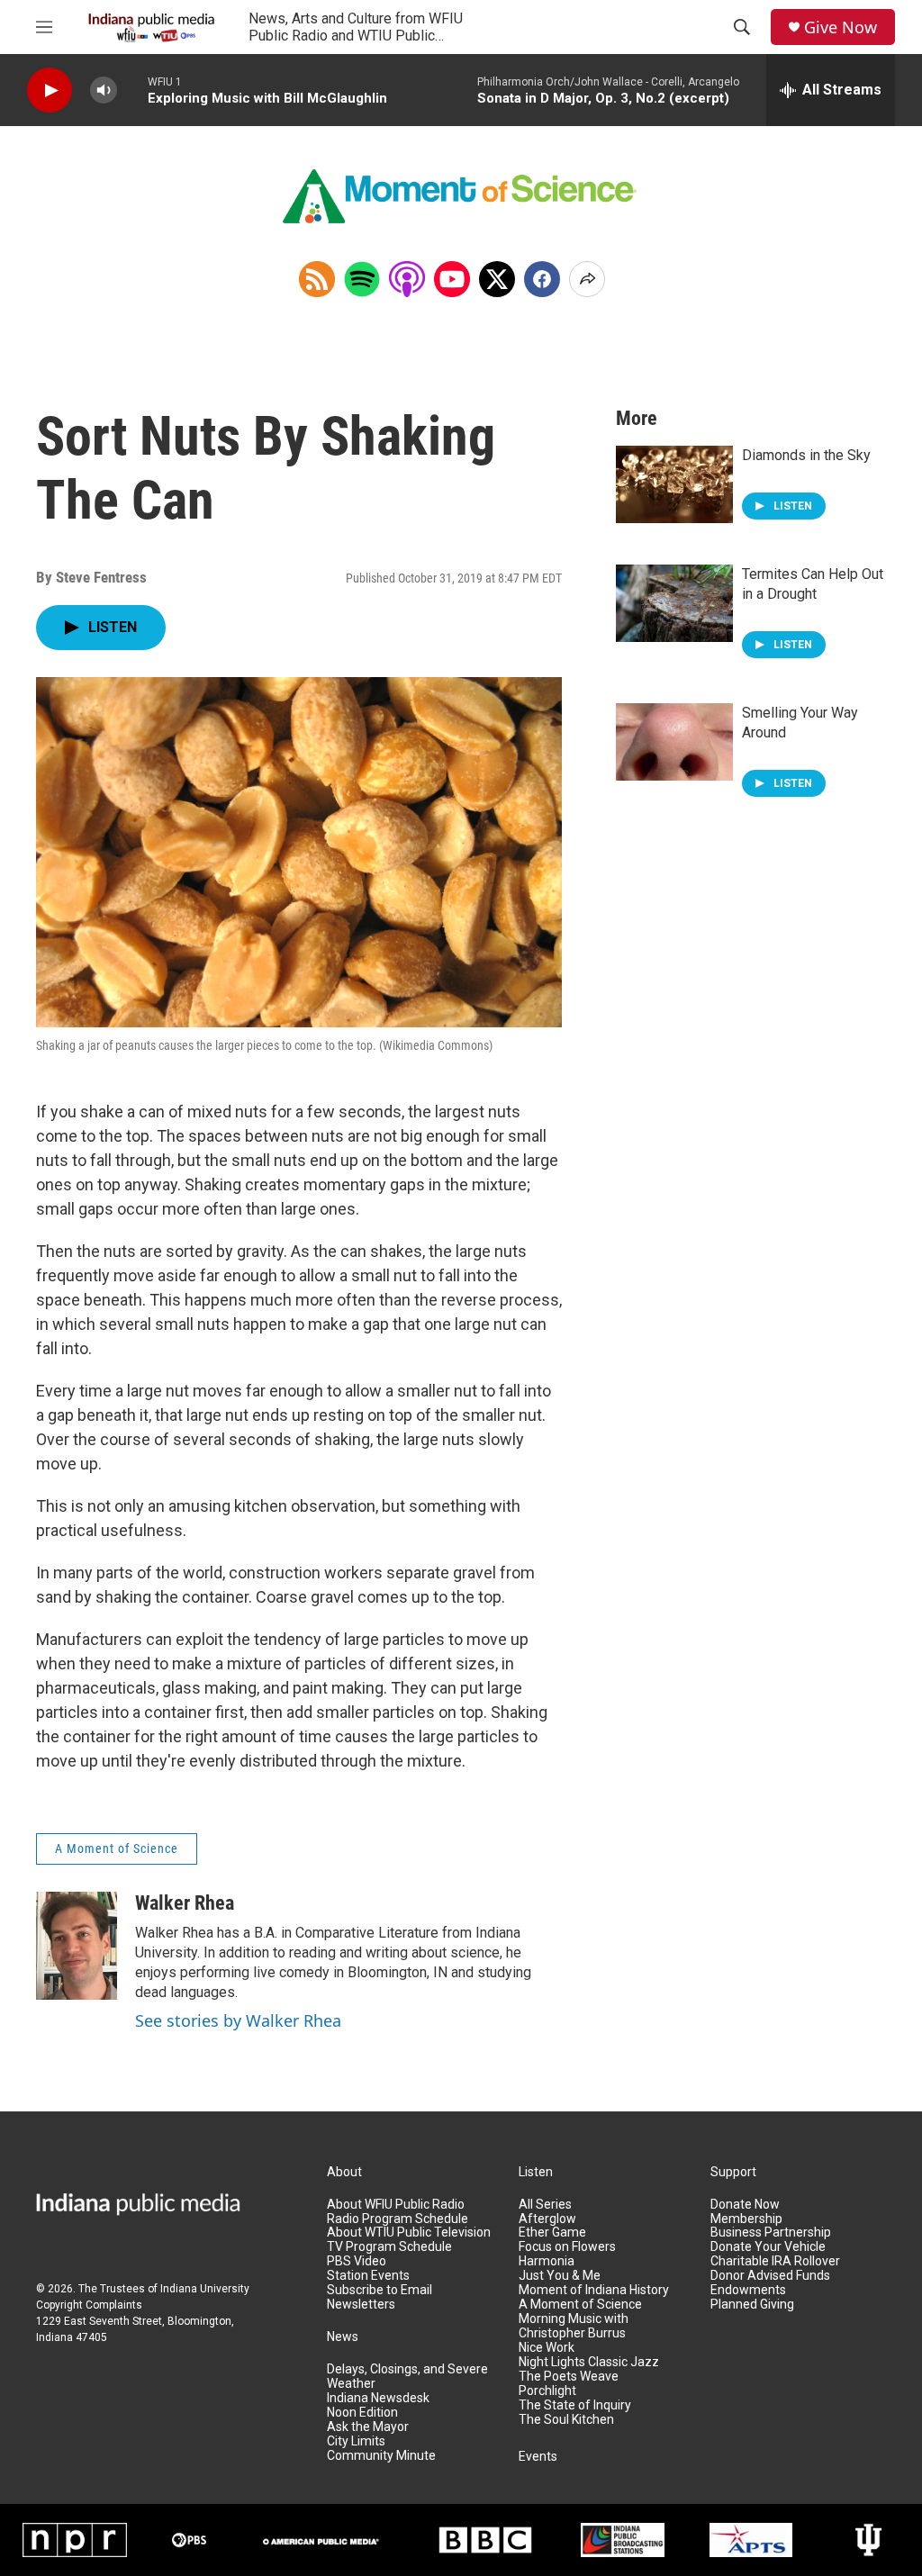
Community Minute (381, 2456)
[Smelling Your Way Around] (674, 742)
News (343, 2337)
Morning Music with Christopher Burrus (574, 2326)
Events (538, 2457)
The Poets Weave (569, 2377)
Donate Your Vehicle (768, 2247)
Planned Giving (752, 2305)
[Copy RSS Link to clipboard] (317, 279)
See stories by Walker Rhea (238, 2020)
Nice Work (547, 2348)
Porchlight (547, 2391)
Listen (536, 2172)
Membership (746, 2219)
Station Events (368, 2276)
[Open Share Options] (587, 279)
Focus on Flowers (567, 2247)
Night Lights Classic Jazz (589, 2362)
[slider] (132, 90)
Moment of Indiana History (594, 2290)
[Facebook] (542, 279)
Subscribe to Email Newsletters (380, 2297)
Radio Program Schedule (398, 2219)
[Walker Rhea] (77, 1946)
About (344, 2172)
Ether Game (552, 2233)
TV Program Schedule (389, 2247)
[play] (50, 90)
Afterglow (547, 2219)
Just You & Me (560, 2276)
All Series (545, 2205)
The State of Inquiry (575, 2405)
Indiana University (205, 2289)
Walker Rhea (185, 1903)
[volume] (104, 90)
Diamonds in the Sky (806, 455)
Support (733, 2172)
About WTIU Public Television (409, 2233)
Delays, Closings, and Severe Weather (407, 2377)
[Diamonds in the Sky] (674, 484)
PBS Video (357, 2261)
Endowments (748, 2290)
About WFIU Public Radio (396, 2205)
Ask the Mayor (368, 2427)
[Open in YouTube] (452, 279)
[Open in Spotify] (362, 279)
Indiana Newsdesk (378, 2398)
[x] (497, 279)
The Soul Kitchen (566, 2420)
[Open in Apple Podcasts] (407, 279)
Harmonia (547, 2261)
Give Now (841, 27)
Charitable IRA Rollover (775, 2261)
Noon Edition (362, 2413)
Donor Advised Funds (770, 2276)
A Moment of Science (117, 1848)
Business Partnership (771, 2233)
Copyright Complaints (89, 2305)
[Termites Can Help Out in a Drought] (674, 603)
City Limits (356, 2441)
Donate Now (745, 2205)
